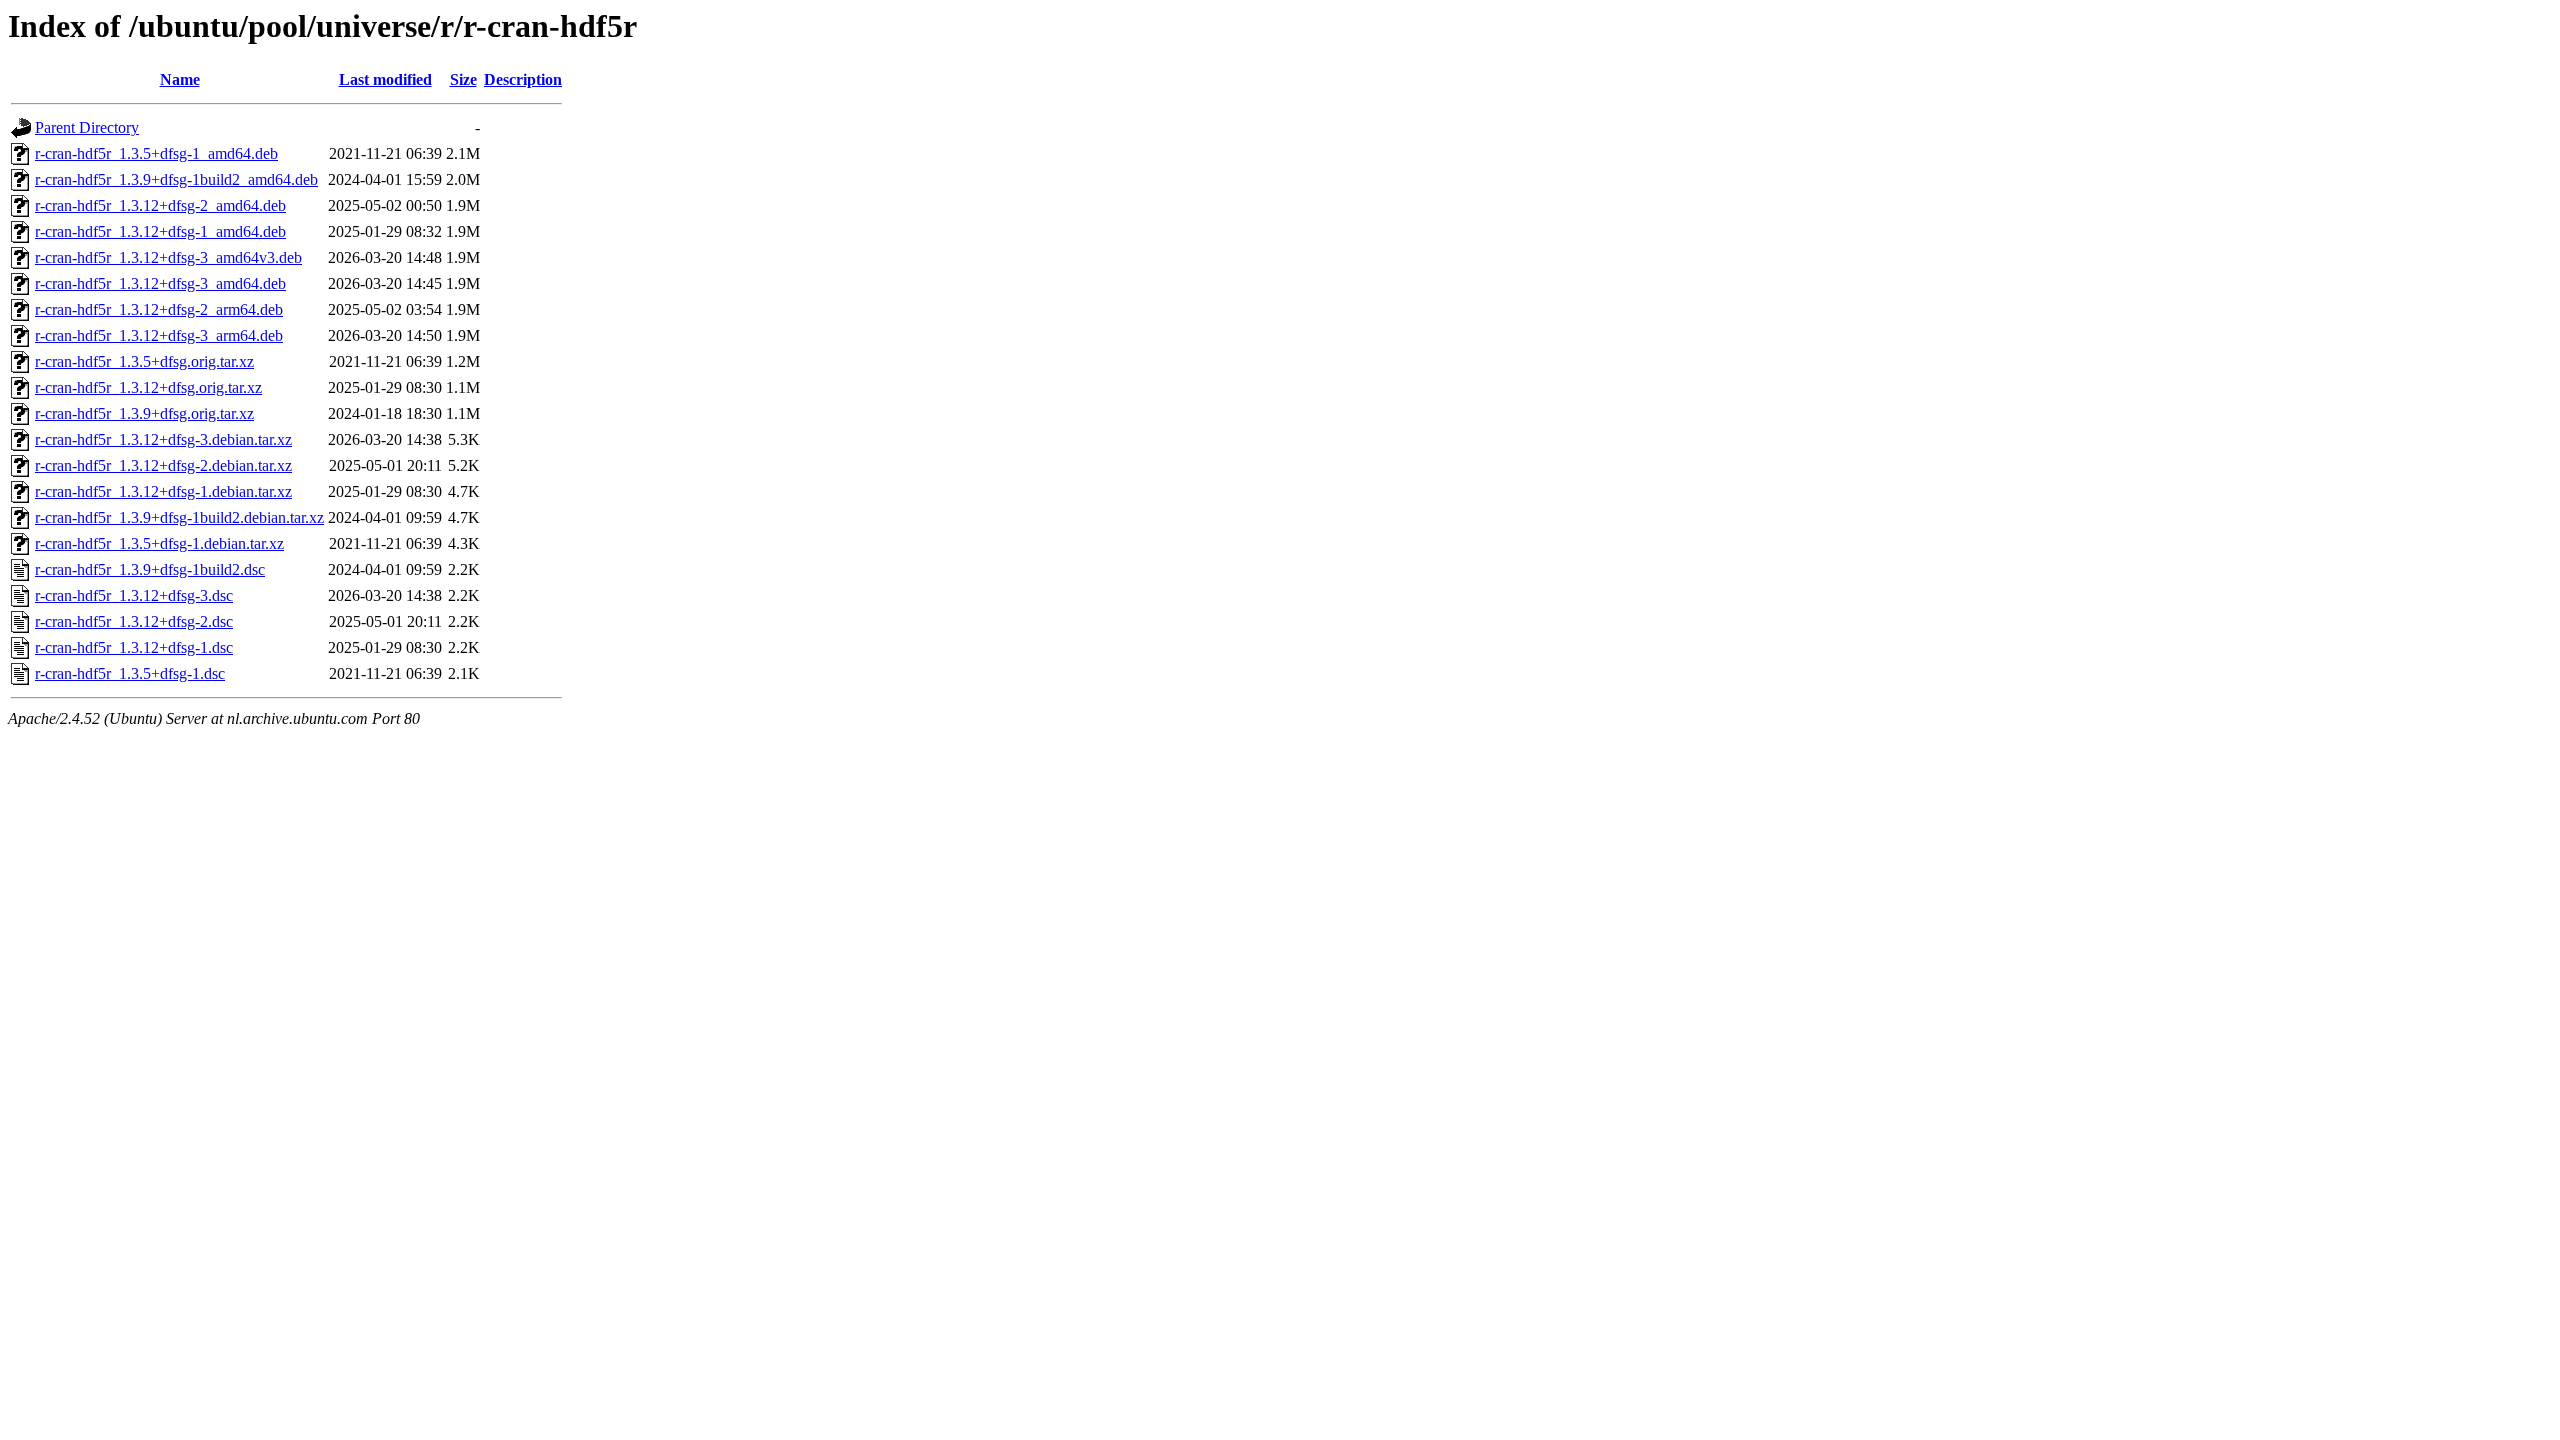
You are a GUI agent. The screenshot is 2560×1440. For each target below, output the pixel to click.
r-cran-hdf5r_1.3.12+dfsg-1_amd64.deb (160, 231)
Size (463, 79)
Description (523, 79)
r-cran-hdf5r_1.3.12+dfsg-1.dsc (134, 647)
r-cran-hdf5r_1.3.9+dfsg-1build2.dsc (150, 569)
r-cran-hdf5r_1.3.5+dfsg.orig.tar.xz (144, 361)
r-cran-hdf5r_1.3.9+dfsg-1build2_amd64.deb (176, 179)
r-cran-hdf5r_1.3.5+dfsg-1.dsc (130, 673)
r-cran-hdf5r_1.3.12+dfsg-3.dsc (134, 595)
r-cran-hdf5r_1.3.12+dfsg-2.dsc (134, 621)
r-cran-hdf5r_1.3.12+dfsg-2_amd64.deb (160, 205)
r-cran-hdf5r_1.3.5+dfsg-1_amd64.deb (156, 153)
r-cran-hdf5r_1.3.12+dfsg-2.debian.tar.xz (163, 465)
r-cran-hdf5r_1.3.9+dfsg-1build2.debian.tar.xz (179, 517)
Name (180, 79)
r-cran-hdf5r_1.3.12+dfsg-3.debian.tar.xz (163, 439)
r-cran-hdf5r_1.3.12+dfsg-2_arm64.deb (159, 309)
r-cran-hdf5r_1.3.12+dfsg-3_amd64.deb (160, 283)
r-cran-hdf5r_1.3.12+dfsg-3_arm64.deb (159, 335)
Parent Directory (87, 127)
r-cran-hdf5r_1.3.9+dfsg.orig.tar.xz (144, 413)
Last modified (385, 79)
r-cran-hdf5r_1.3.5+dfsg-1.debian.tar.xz (159, 543)
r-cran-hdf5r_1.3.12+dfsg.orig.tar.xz (148, 387)
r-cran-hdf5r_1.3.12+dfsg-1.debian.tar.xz (163, 491)
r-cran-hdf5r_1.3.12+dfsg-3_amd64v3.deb (168, 257)
